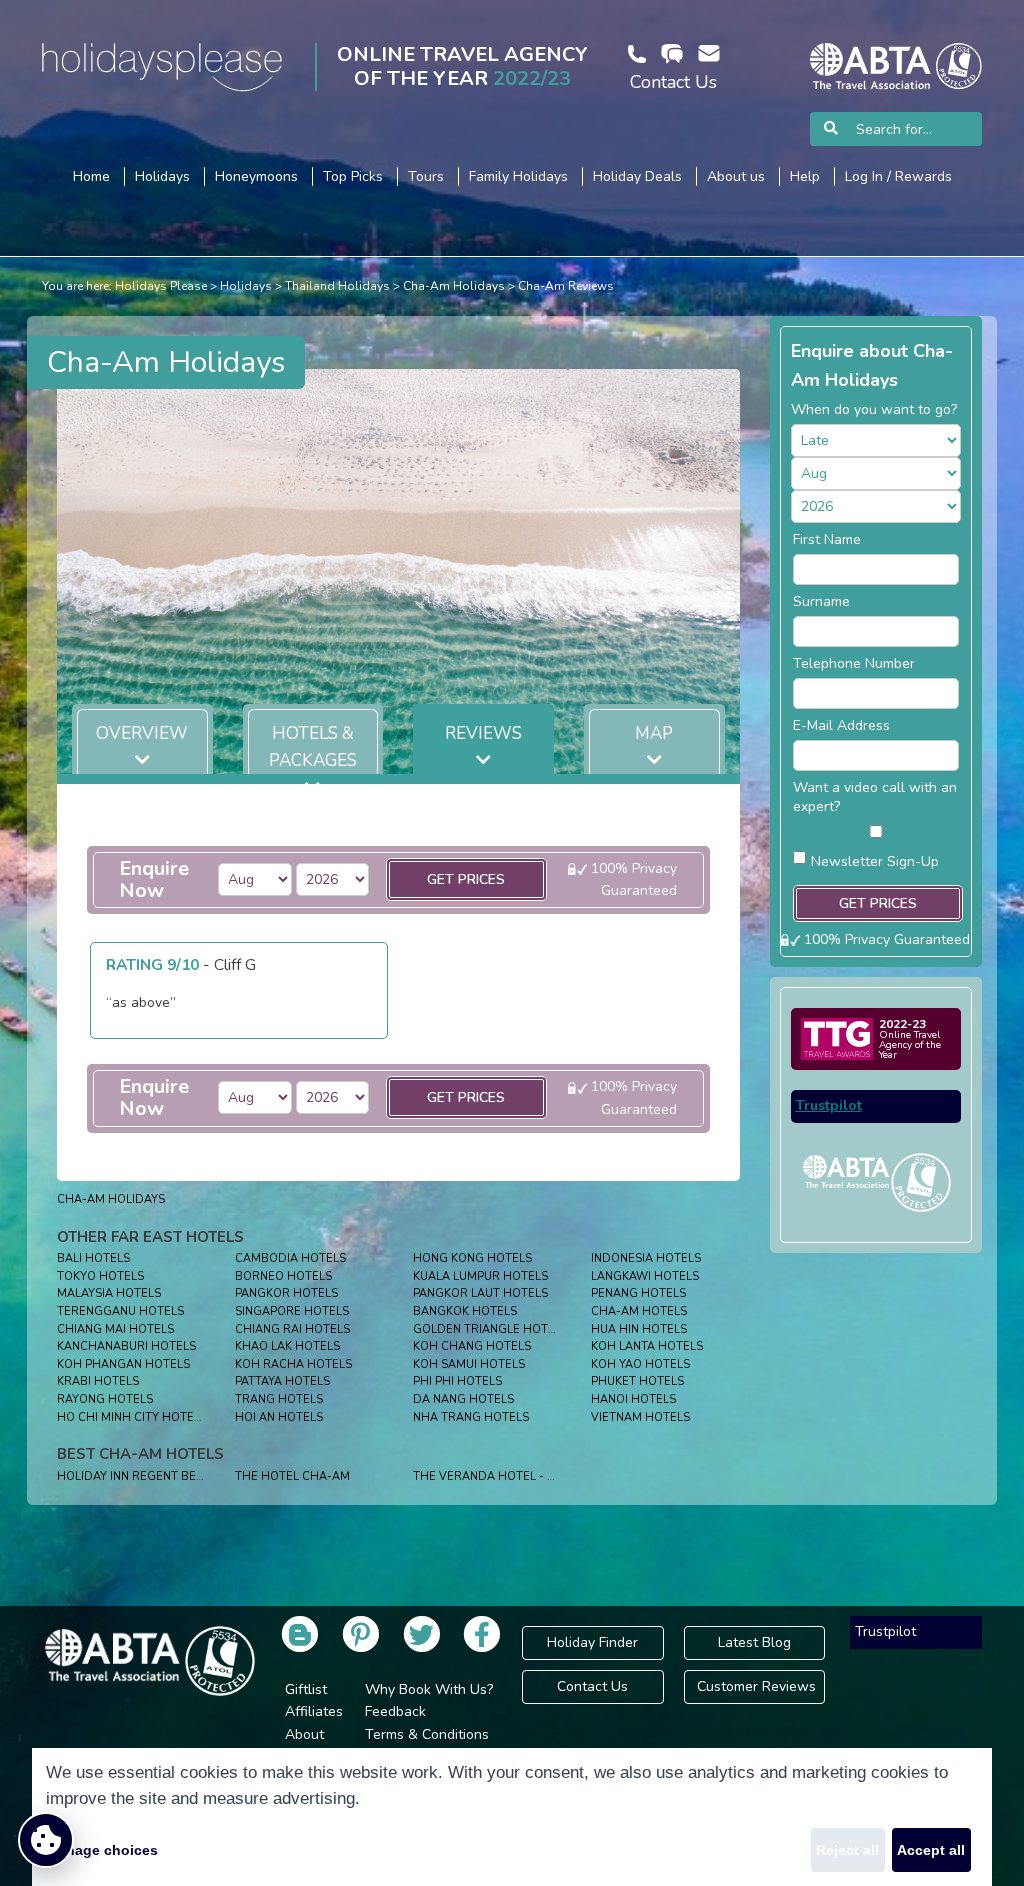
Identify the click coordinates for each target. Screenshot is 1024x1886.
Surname (821, 601)
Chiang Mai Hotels (115, 1329)
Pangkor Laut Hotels (480, 1293)
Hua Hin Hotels (639, 1329)
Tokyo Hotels (100, 1276)
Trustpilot (829, 1105)
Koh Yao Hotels (640, 1364)
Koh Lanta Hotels (647, 1346)
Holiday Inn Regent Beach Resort (163, 1476)
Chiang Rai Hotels (292, 1329)
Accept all (931, 1850)
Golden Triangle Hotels (490, 1329)
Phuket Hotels (637, 1381)
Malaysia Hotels (109, 1293)
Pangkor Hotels (286, 1293)
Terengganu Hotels (120, 1311)
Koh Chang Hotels (472, 1346)
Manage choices (102, 1850)
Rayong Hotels (105, 1399)
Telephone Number (854, 663)
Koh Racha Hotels (293, 1364)
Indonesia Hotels (646, 1258)
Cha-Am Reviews (566, 286)
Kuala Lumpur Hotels (480, 1276)
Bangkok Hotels (465, 1311)
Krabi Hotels (98, 1381)
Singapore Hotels (292, 1311)
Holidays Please (161, 286)
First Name (827, 539)
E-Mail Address (841, 725)
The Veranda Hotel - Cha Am (503, 1476)
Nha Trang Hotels (471, 1417)
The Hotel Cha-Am (292, 1476)
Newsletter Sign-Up (875, 861)
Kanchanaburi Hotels (126, 1346)
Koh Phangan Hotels (123, 1364)
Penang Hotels (638, 1293)
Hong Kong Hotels (472, 1258)
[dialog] (512, 1817)
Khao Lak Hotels (287, 1346)
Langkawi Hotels (645, 1276)
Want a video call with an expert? (875, 797)
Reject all (847, 1850)
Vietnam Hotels (640, 1417)
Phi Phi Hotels (457, 1381)
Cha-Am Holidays (454, 286)
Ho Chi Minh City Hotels (132, 1417)
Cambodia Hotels (290, 1258)
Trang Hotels (279, 1399)
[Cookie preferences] (46, 1840)
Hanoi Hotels (633, 1399)
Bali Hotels (93, 1258)
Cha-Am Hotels (639, 1311)
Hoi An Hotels (279, 1417)
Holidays (246, 286)
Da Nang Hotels (463, 1399)
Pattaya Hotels (282, 1381)
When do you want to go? (874, 409)
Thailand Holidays (337, 286)
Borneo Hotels (283, 1276)
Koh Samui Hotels (469, 1364)
